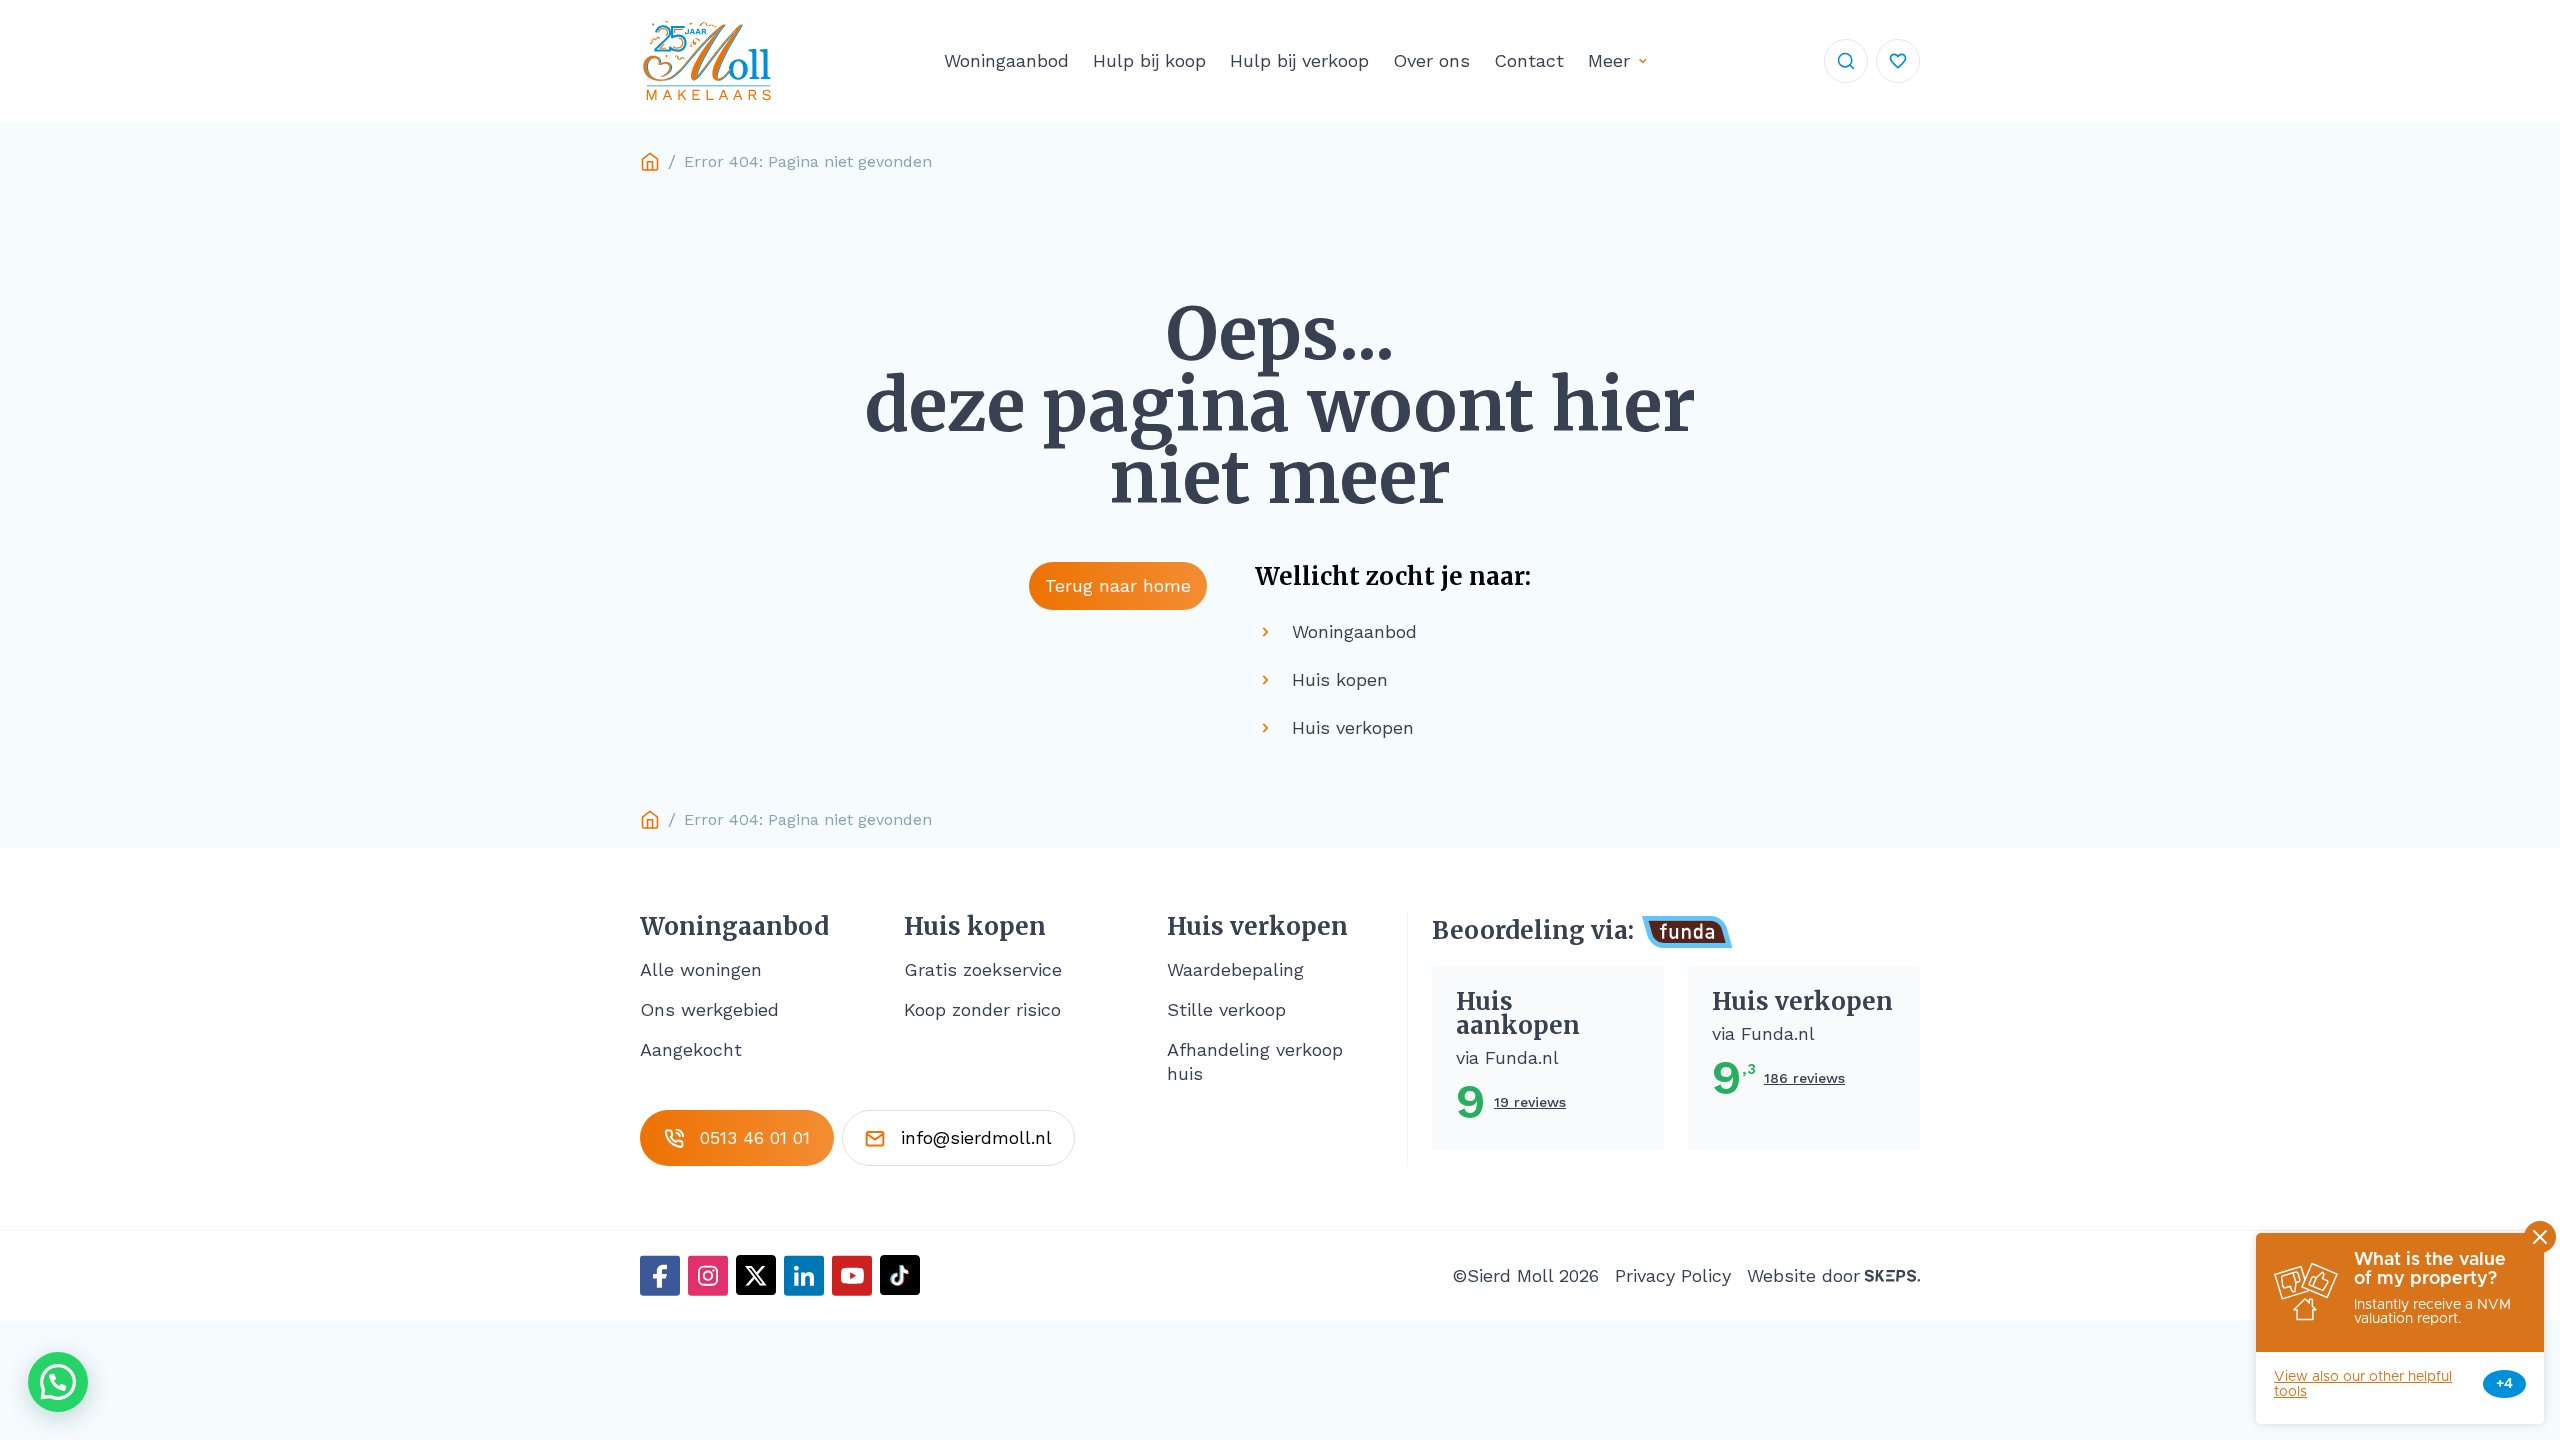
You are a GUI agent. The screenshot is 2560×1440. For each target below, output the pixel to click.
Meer (1609, 60)
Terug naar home (1118, 585)
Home (650, 162)
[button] (58, 1382)
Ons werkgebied (709, 1009)
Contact (1529, 60)
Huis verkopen (1257, 927)
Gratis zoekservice (983, 969)
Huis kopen (975, 927)
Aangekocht (691, 1049)
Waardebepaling (1235, 969)
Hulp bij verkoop (1299, 60)
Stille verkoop (1226, 1009)
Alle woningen (701, 969)
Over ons (1431, 60)
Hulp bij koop (1149, 60)
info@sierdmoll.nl (976, 1137)
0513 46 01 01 (755, 1137)
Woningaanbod (1006, 60)
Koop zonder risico (982, 1009)
